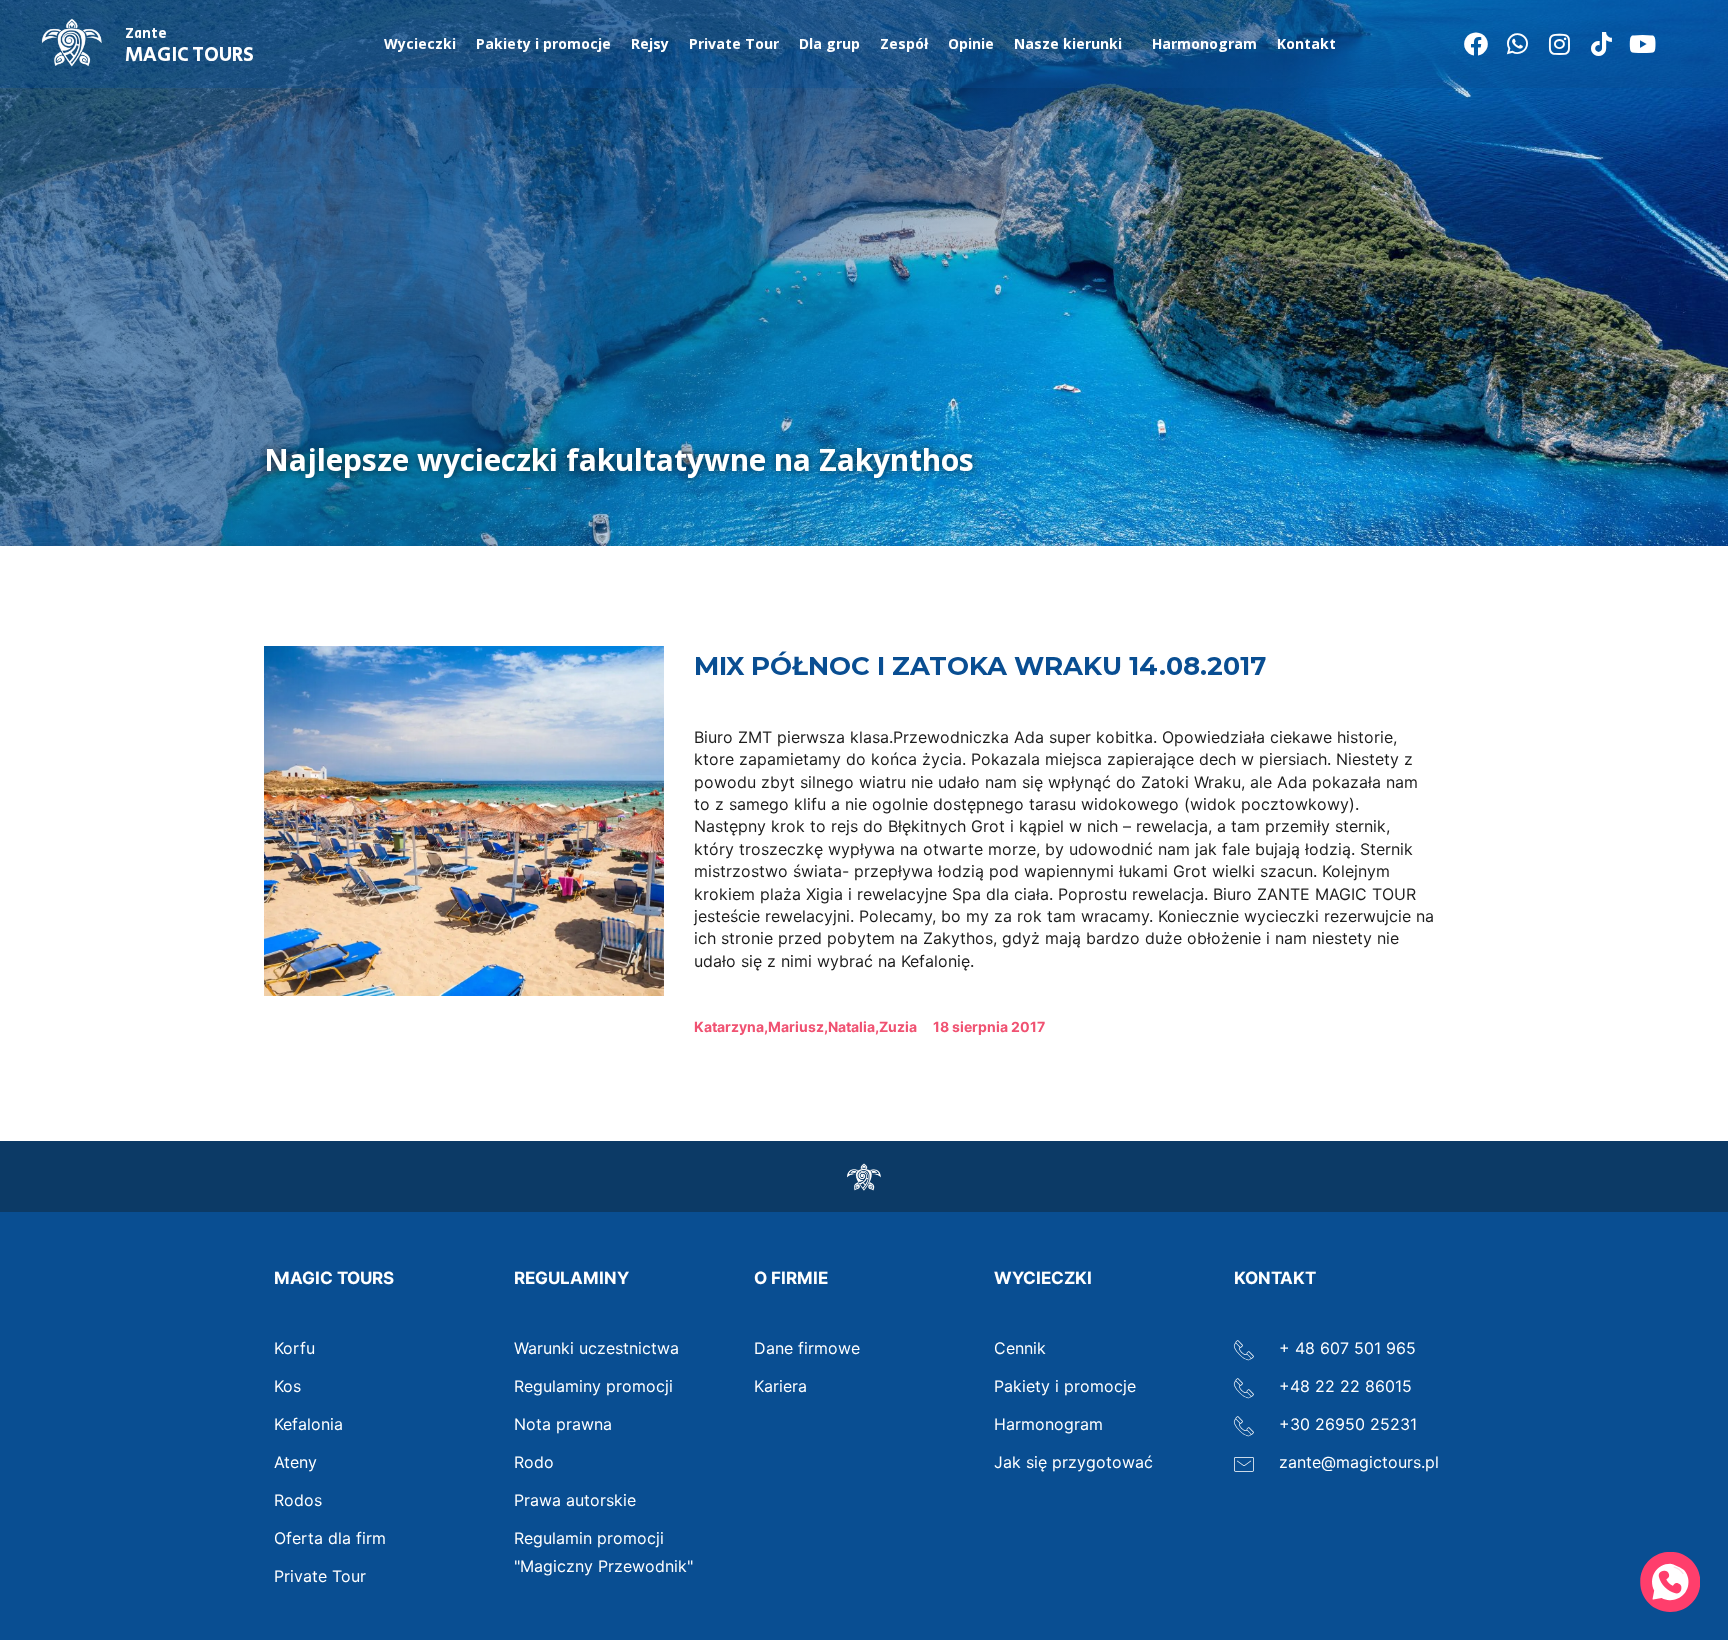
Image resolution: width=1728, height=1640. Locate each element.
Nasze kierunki (1068, 43)
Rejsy (650, 43)
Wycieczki (420, 43)
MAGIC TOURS (189, 47)
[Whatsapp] (1518, 44)
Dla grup (829, 43)
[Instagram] (1559, 44)
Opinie (971, 43)
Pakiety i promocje (543, 43)
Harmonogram (1204, 43)
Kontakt (1306, 43)
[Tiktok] (1601, 44)
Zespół (904, 43)
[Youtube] (1643, 44)
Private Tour (734, 43)
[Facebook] (1476, 44)
